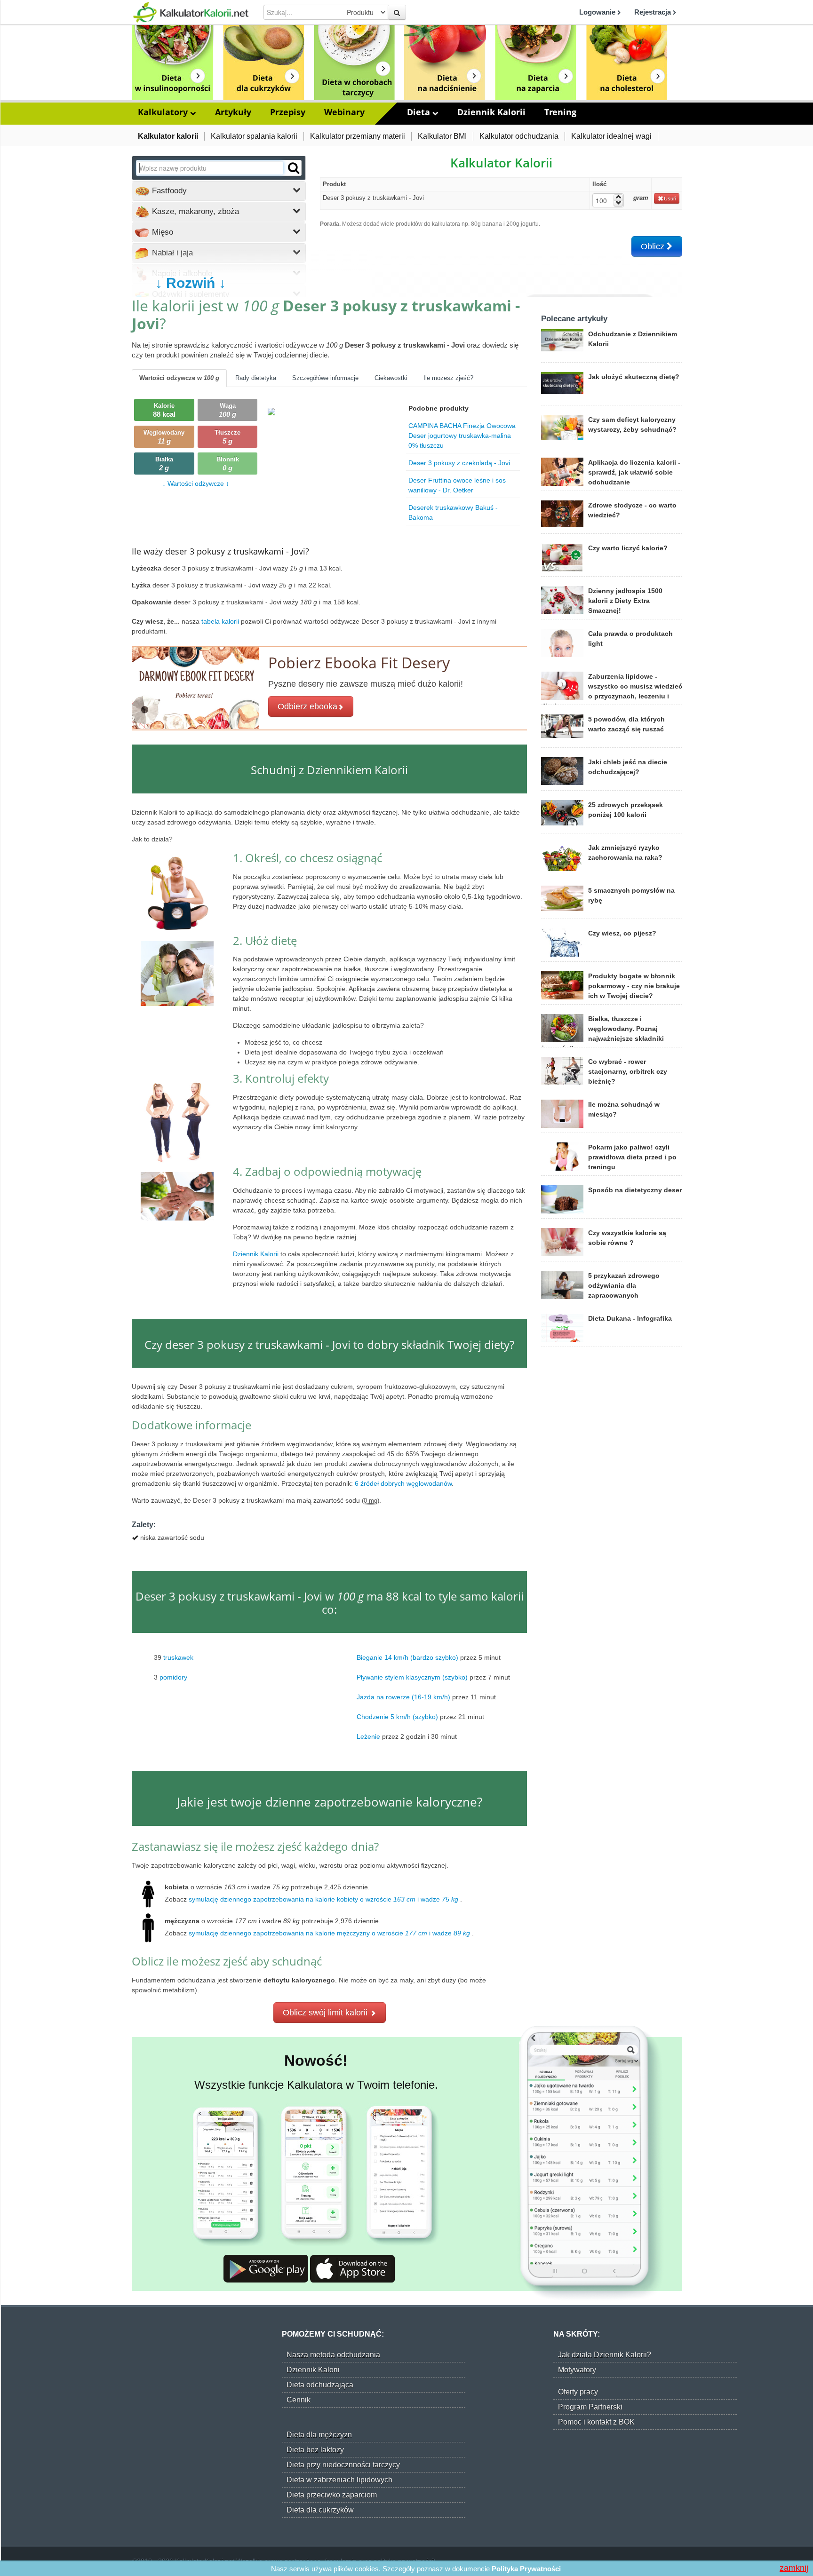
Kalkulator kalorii (168, 136)
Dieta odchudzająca (320, 2385)
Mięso (161, 232)
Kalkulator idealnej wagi (611, 136)
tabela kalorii (221, 621)
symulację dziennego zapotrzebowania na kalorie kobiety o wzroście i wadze (323, 1899)
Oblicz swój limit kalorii (326, 2013)
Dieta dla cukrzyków (320, 2510)
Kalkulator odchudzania (519, 136)
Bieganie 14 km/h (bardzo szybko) (407, 1657)
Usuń (670, 198)
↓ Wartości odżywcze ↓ (196, 483)
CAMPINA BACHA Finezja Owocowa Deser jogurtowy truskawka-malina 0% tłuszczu (462, 436)
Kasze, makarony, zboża (194, 211)
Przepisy (288, 112)
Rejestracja (654, 12)
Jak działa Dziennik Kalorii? (605, 2355)
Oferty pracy (578, 2392)
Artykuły (233, 112)
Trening (560, 112)
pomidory (173, 1677)
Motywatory (577, 2370)
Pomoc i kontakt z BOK (596, 2422)
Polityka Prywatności (526, 2569)
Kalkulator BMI (442, 136)
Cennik (299, 2400)
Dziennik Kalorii (491, 112)
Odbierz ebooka (307, 706)
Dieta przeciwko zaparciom (332, 2495)
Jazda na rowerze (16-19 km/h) (403, 1697)
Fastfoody (168, 191)
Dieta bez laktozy (315, 2450)
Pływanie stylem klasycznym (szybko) (412, 1677)
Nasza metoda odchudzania (333, 2355)
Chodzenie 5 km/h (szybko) (397, 1717)
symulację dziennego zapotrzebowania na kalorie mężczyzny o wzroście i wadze (329, 1933)
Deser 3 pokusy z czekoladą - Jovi (459, 463)
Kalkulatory (164, 112)
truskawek (178, 1657)
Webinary (344, 112)
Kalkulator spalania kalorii (254, 136)
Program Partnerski (590, 2407)
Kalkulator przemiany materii (358, 136)
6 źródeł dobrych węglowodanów (403, 1483)
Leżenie (368, 1736)
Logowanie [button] (598, 12)
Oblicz (654, 246)
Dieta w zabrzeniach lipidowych (339, 2480)
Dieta (420, 112)
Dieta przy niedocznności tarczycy (343, 2465)
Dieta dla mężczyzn (319, 2435)
